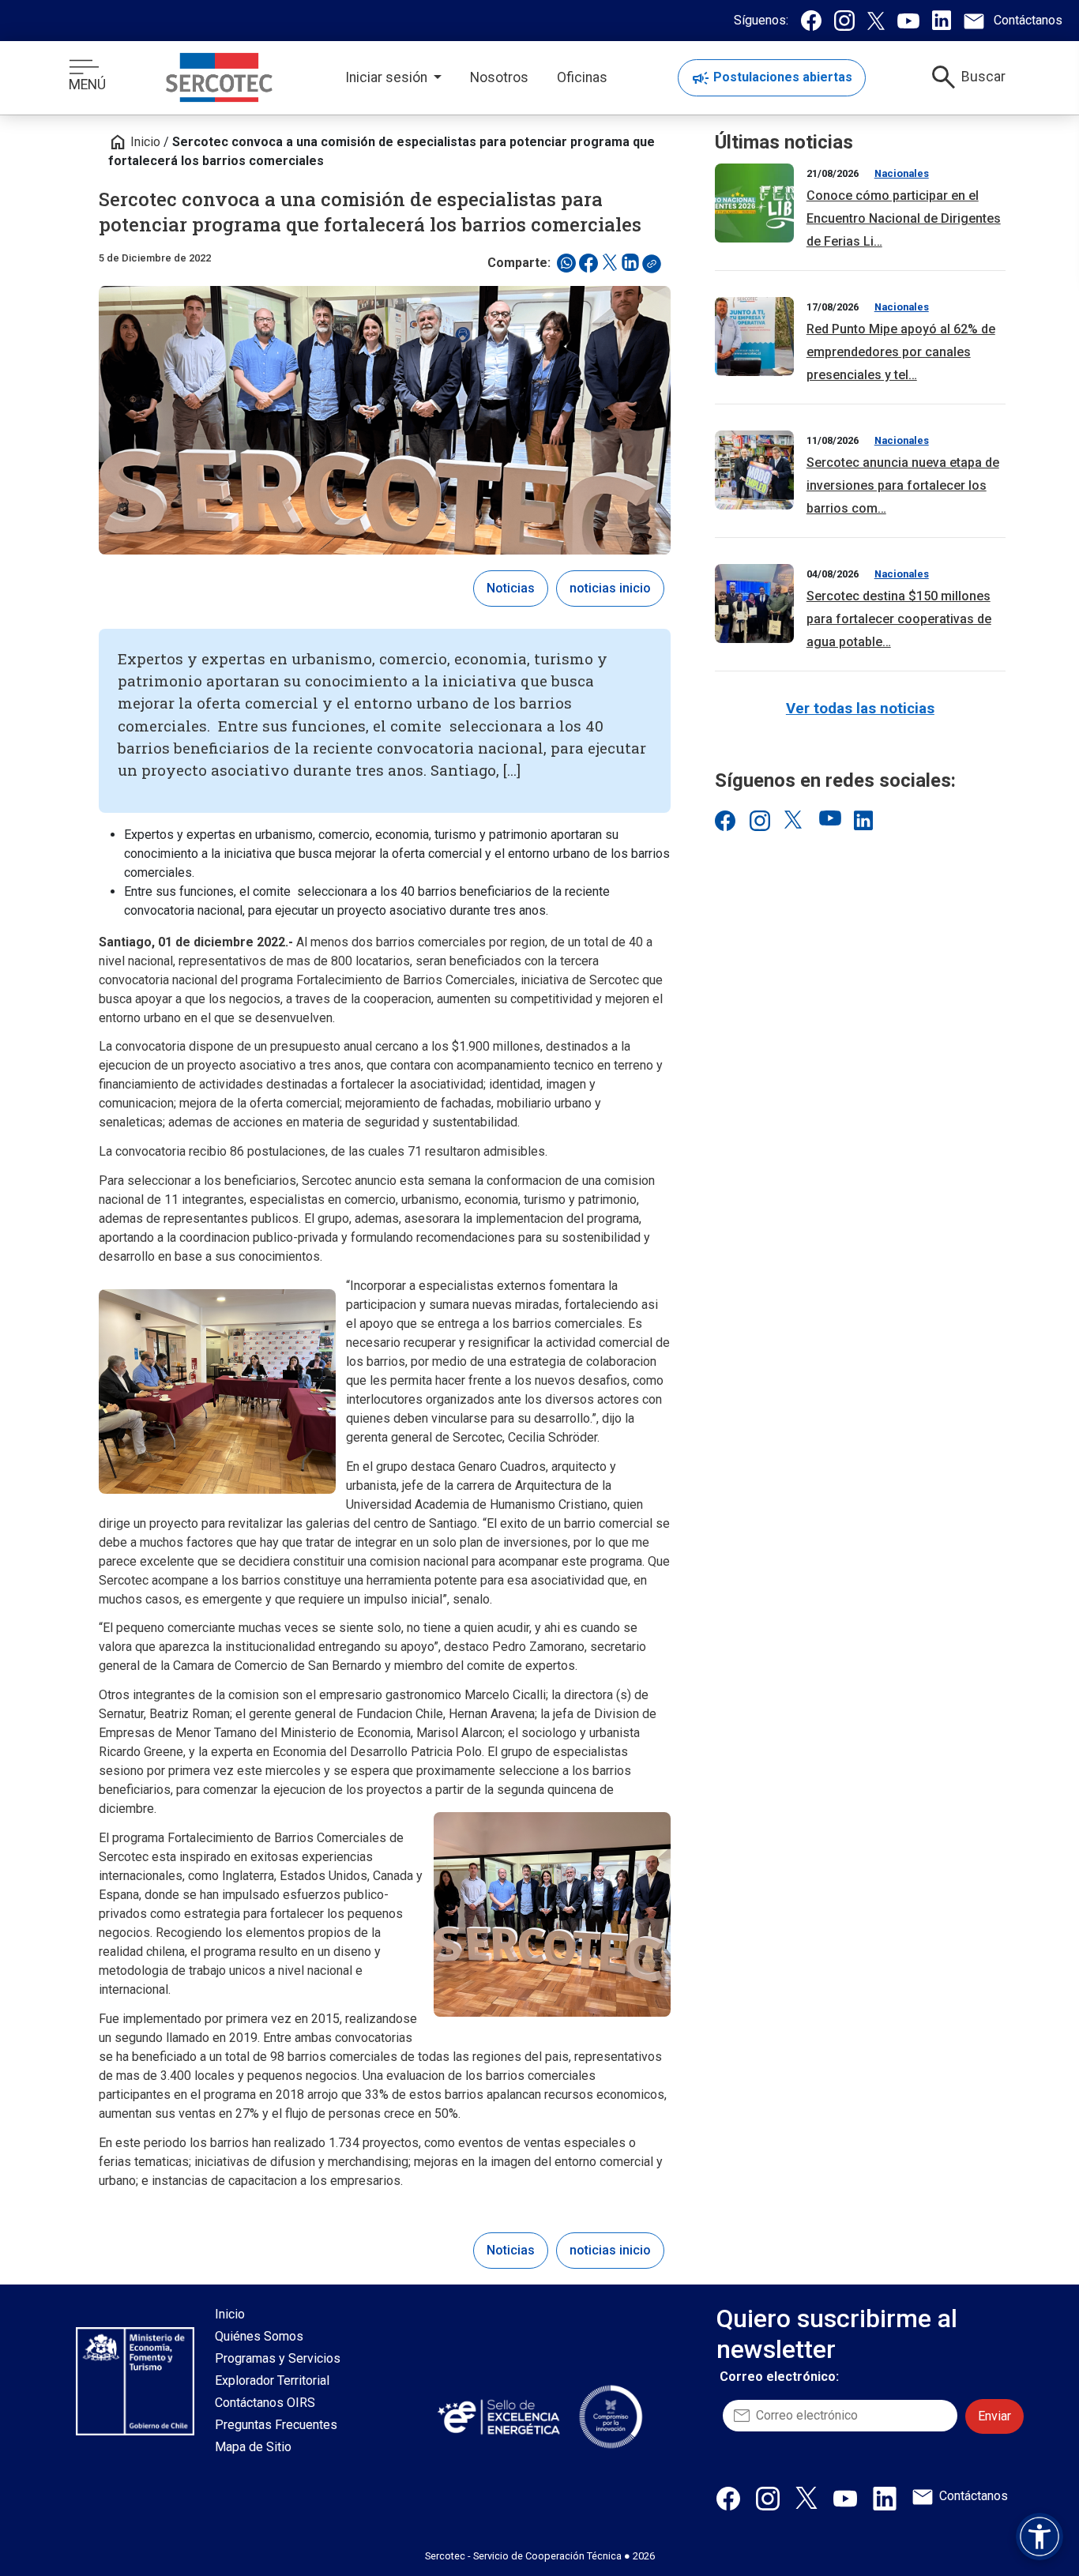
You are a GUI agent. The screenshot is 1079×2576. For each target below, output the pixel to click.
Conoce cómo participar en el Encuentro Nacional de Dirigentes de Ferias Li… (904, 218)
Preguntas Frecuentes (276, 2425)
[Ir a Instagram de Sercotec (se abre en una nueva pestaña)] (759, 820)
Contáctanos (974, 2496)
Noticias (511, 588)
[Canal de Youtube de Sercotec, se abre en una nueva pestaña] (908, 21)
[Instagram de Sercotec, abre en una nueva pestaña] (768, 2497)
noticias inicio (610, 588)
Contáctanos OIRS (265, 2403)
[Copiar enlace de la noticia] (656, 268)
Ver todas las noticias (860, 708)
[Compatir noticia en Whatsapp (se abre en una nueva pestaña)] (566, 263)
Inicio (134, 142)
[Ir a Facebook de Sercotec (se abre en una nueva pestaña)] (724, 820)
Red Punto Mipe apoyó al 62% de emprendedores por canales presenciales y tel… (901, 352)
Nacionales (902, 173)
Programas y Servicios (278, 2358)
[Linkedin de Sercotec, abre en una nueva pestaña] (885, 2497)
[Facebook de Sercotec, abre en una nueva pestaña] (728, 2497)
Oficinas (582, 77)
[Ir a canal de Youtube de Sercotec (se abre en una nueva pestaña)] (829, 820)
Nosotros (499, 77)
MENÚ (87, 85)
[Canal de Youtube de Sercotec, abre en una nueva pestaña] (845, 2497)
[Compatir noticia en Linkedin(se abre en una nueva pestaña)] (630, 263)
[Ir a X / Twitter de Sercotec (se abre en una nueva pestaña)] (794, 820)
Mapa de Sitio (253, 2447)
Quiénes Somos (259, 2336)
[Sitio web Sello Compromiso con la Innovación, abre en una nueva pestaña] (611, 2416)
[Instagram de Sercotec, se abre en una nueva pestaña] (844, 21)
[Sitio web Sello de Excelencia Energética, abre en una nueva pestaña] (498, 2417)
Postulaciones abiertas (772, 78)
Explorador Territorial (272, 2380)
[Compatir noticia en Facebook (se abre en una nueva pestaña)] (588, 263)
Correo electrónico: (779, 2377)
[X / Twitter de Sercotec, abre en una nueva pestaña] (806, 2497)
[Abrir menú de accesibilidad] (1040, 2537)
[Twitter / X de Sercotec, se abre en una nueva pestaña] (876, 21)
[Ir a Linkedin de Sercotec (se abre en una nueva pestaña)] (863, 820)
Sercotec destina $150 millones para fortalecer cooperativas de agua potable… (899, 619)
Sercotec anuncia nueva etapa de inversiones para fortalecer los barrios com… (903, 485)
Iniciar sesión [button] (388, 77)
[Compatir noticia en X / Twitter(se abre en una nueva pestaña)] (610, 263)
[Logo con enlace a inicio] (219, 77)
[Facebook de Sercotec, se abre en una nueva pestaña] (811, 21)
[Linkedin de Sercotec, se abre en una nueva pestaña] (942, 20)
